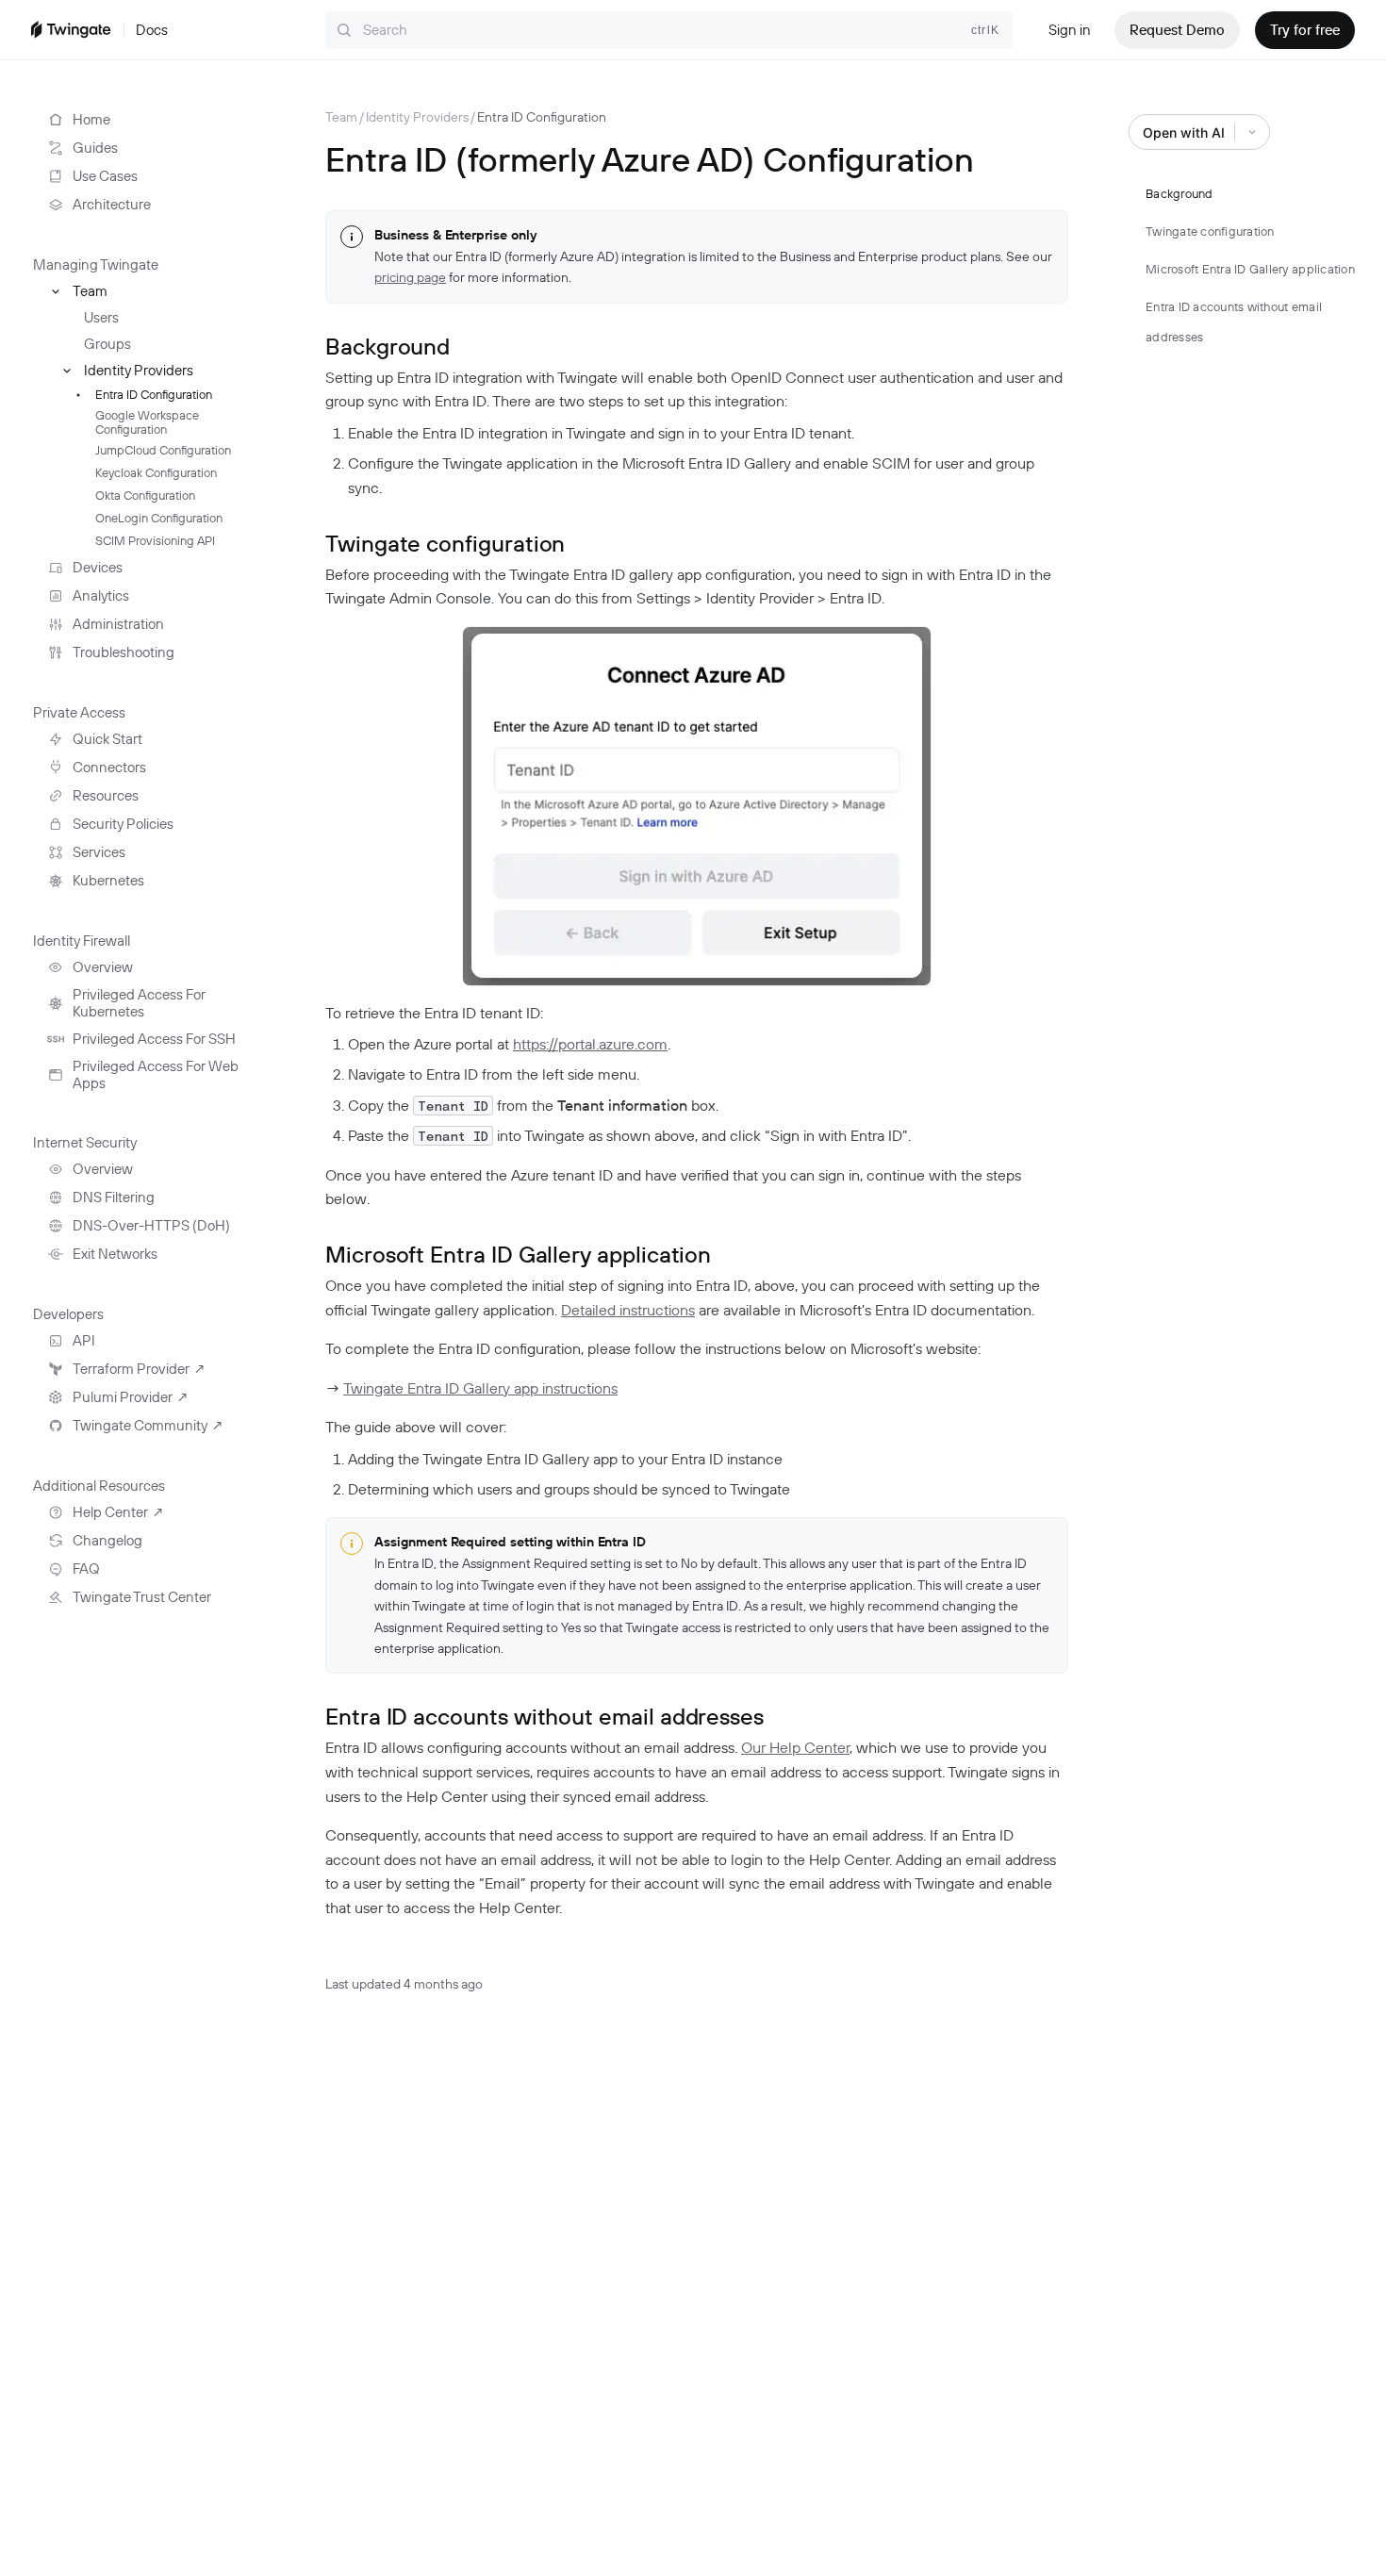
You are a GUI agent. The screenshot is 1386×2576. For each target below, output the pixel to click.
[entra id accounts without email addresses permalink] (313, 1715)
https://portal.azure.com (590, 1044)
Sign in (1070, 30)
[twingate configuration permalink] (313, 542)
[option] (341, 117)
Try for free (1305, 30)
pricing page (410, 277)
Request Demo (1177, 30)
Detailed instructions (628, 1310)
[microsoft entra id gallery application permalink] (313, 1253)
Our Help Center (795, 1747)
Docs (152, 30)
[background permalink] (313, 345)
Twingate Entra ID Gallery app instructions (480, 1388)
